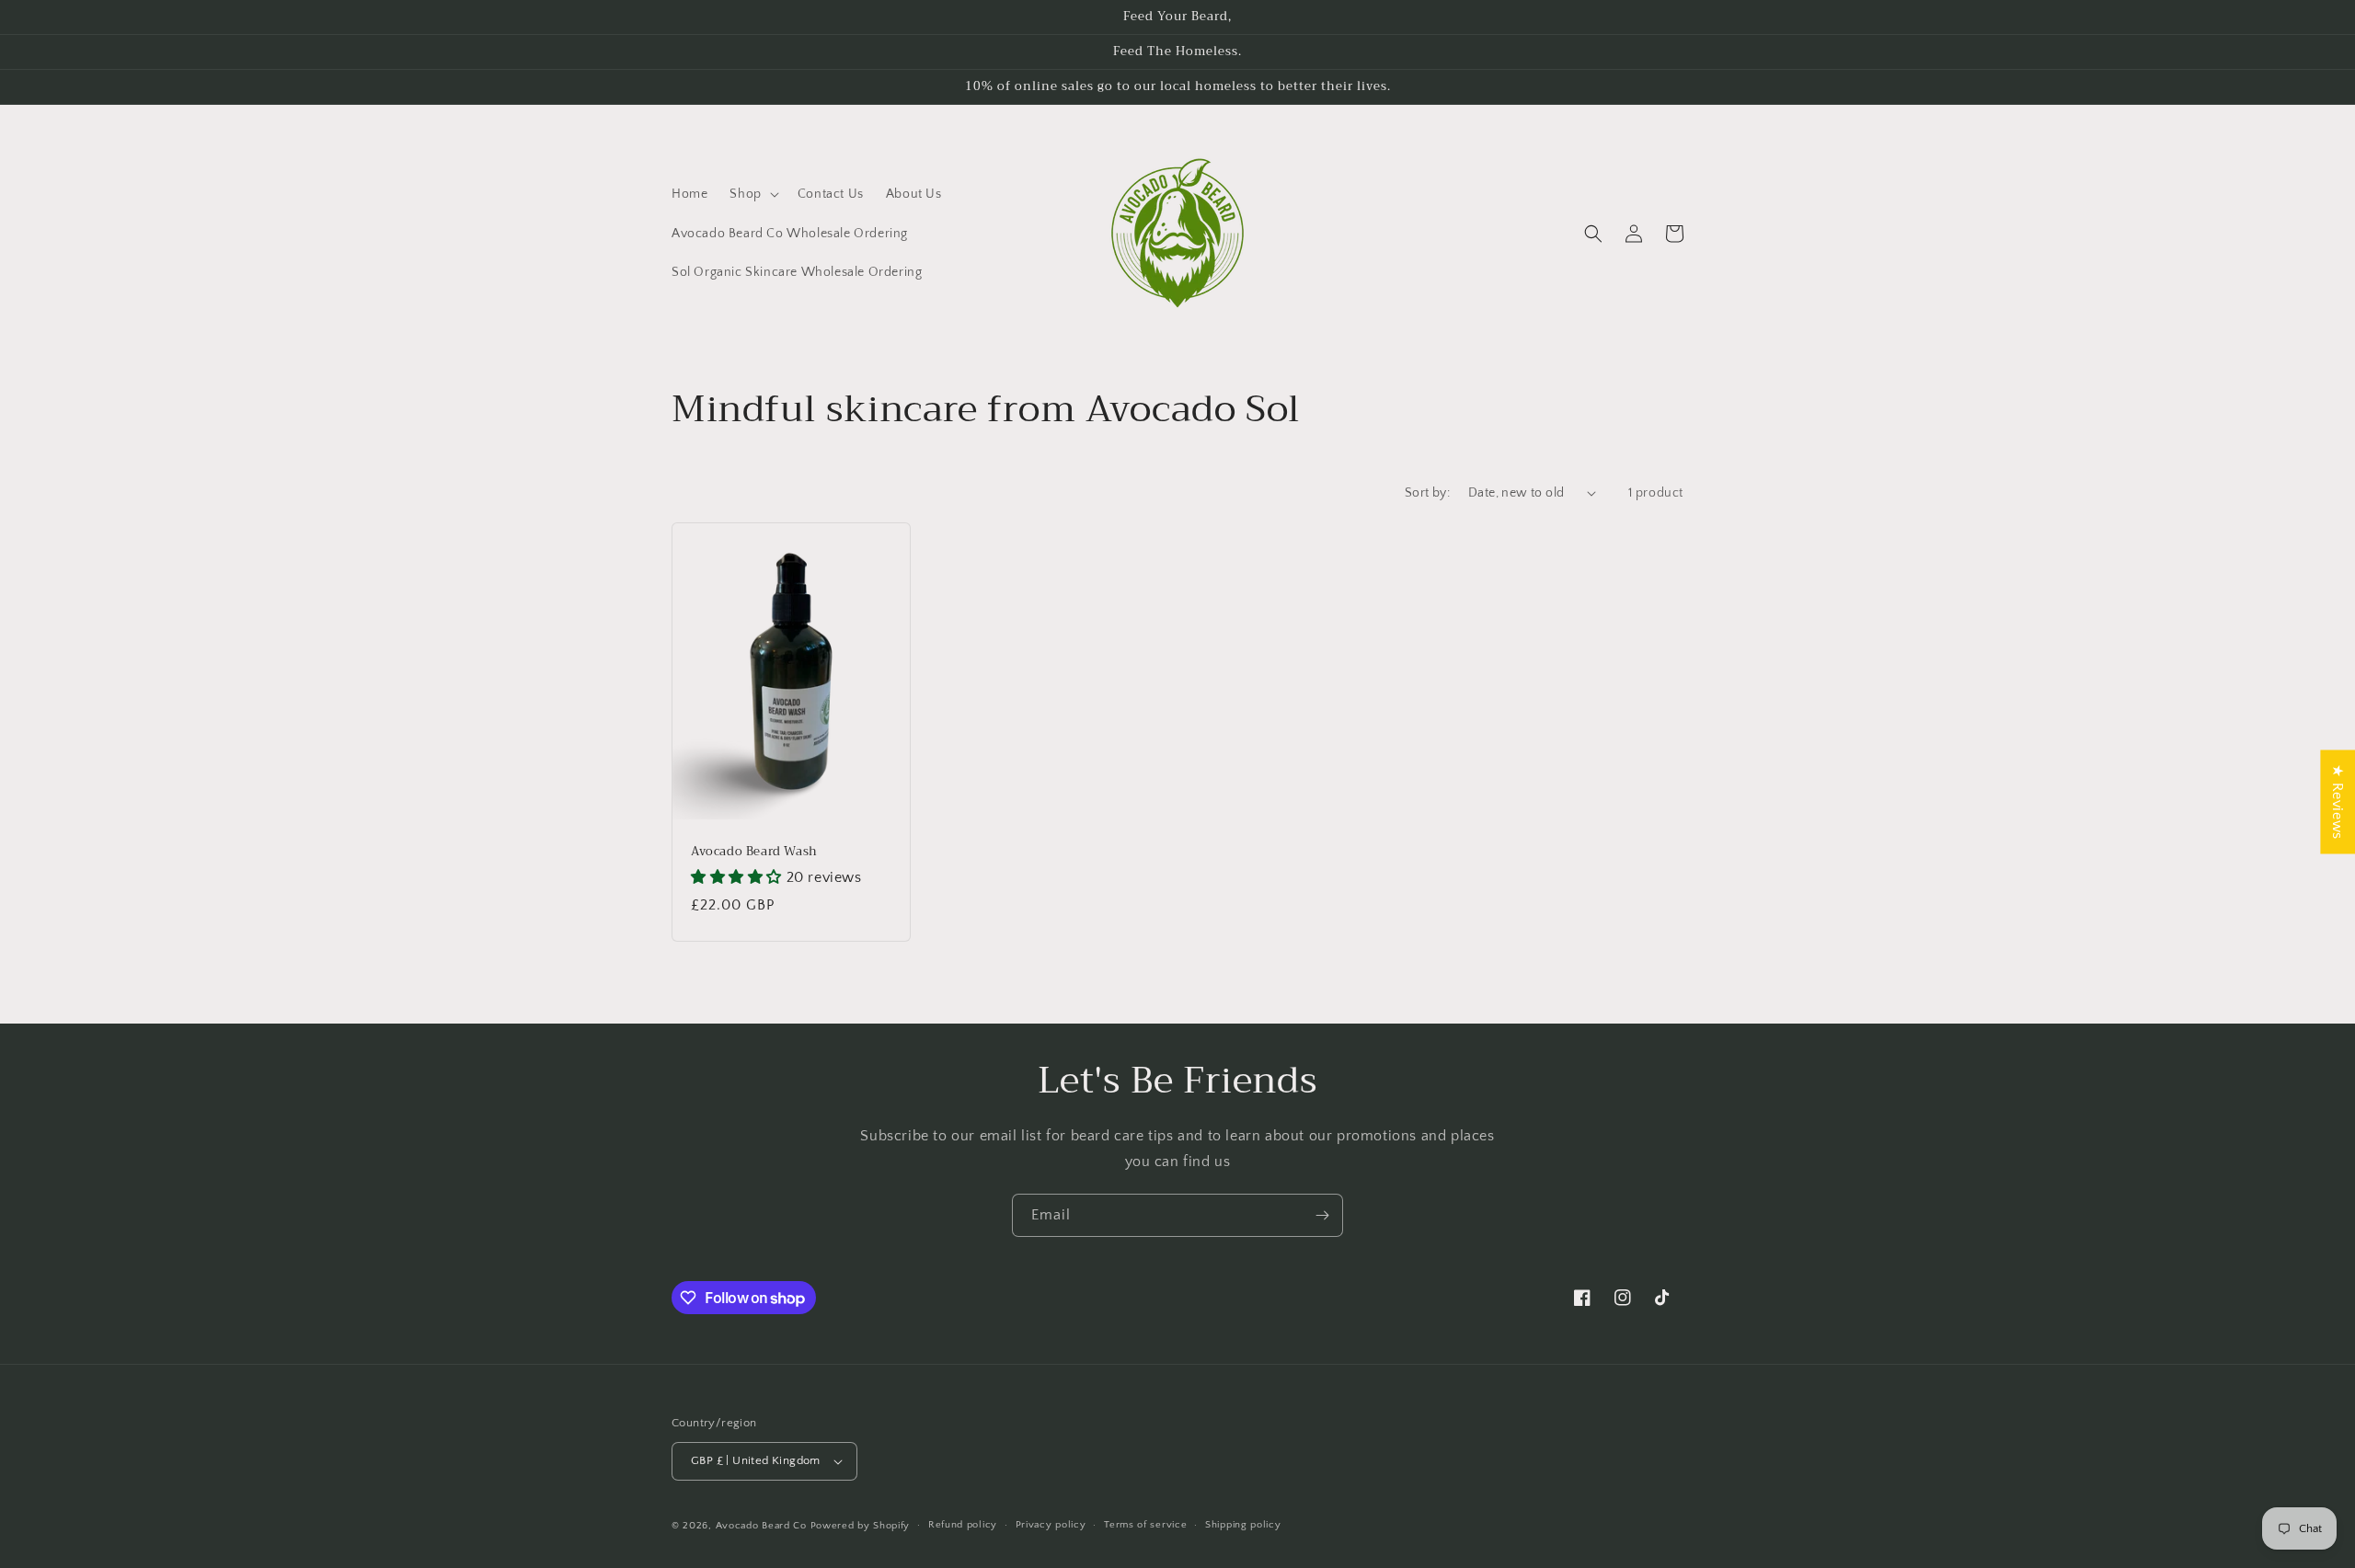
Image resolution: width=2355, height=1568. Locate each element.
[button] (752, 194)
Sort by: (1427, 493)
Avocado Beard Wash (754, 852)
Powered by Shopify (861, 1526)
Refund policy (963, 1525)
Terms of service (1145, 1525)
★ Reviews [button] (2338, 801)
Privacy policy (1051, 1525)
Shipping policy (1243, 1525)
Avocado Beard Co (761, 1526)
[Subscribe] (1322, 1215)
